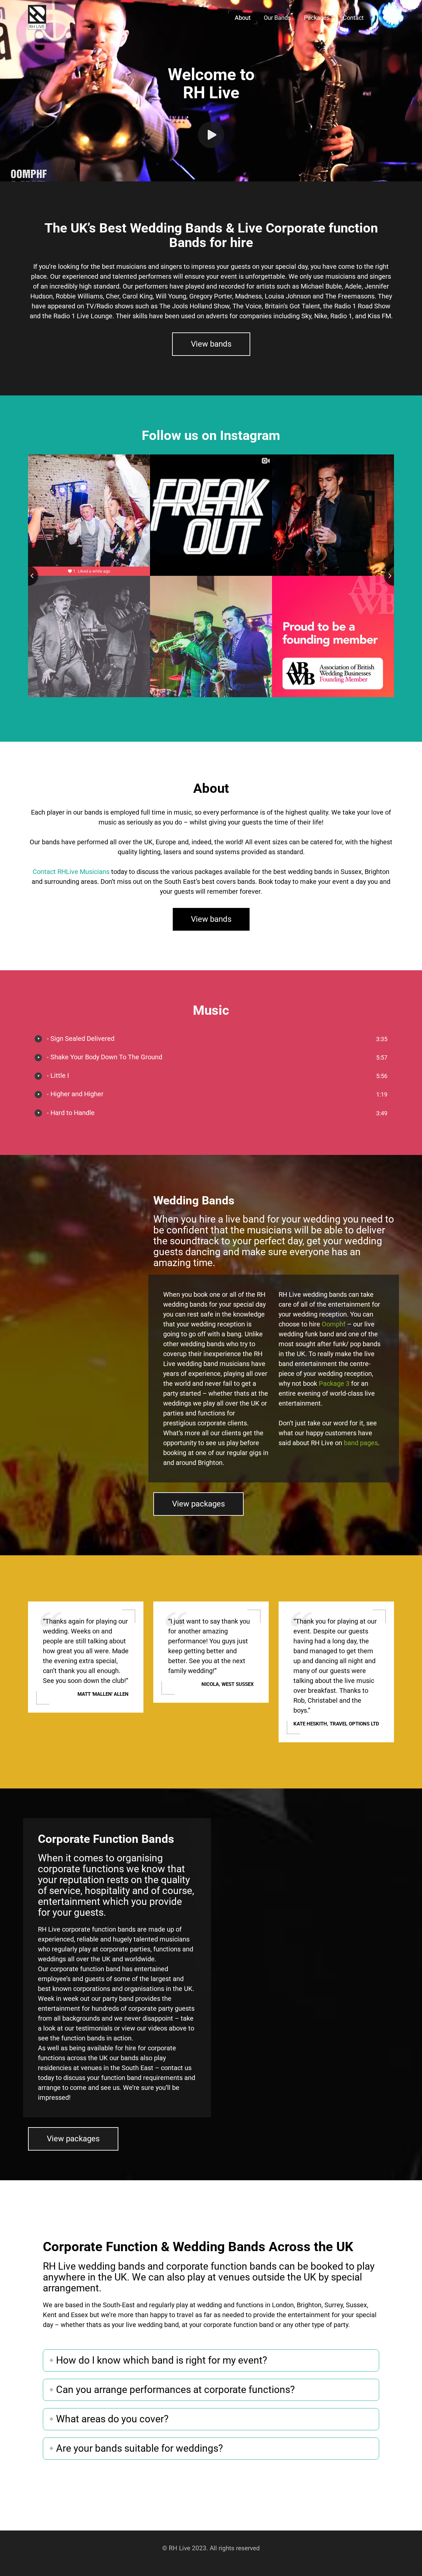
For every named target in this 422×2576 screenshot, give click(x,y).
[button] (243, 17)
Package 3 (334, 1383)
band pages (361, 1443)
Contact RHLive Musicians (71, 872)
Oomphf (334, 1324)
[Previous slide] (28, 576)
